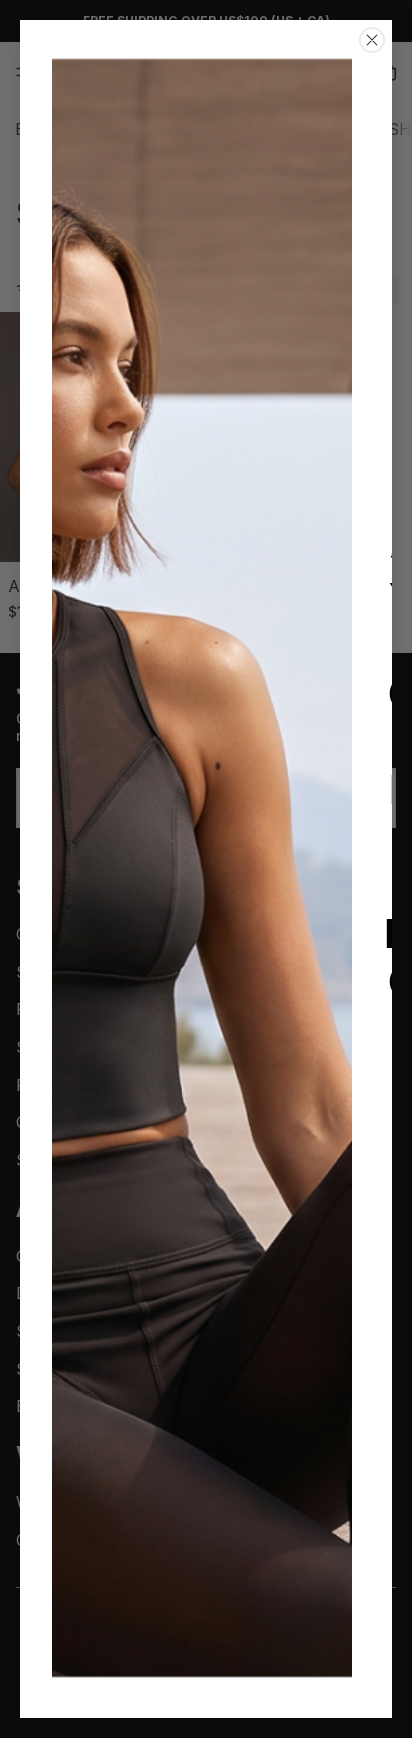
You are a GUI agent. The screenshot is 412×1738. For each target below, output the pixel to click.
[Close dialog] (372, 40)
